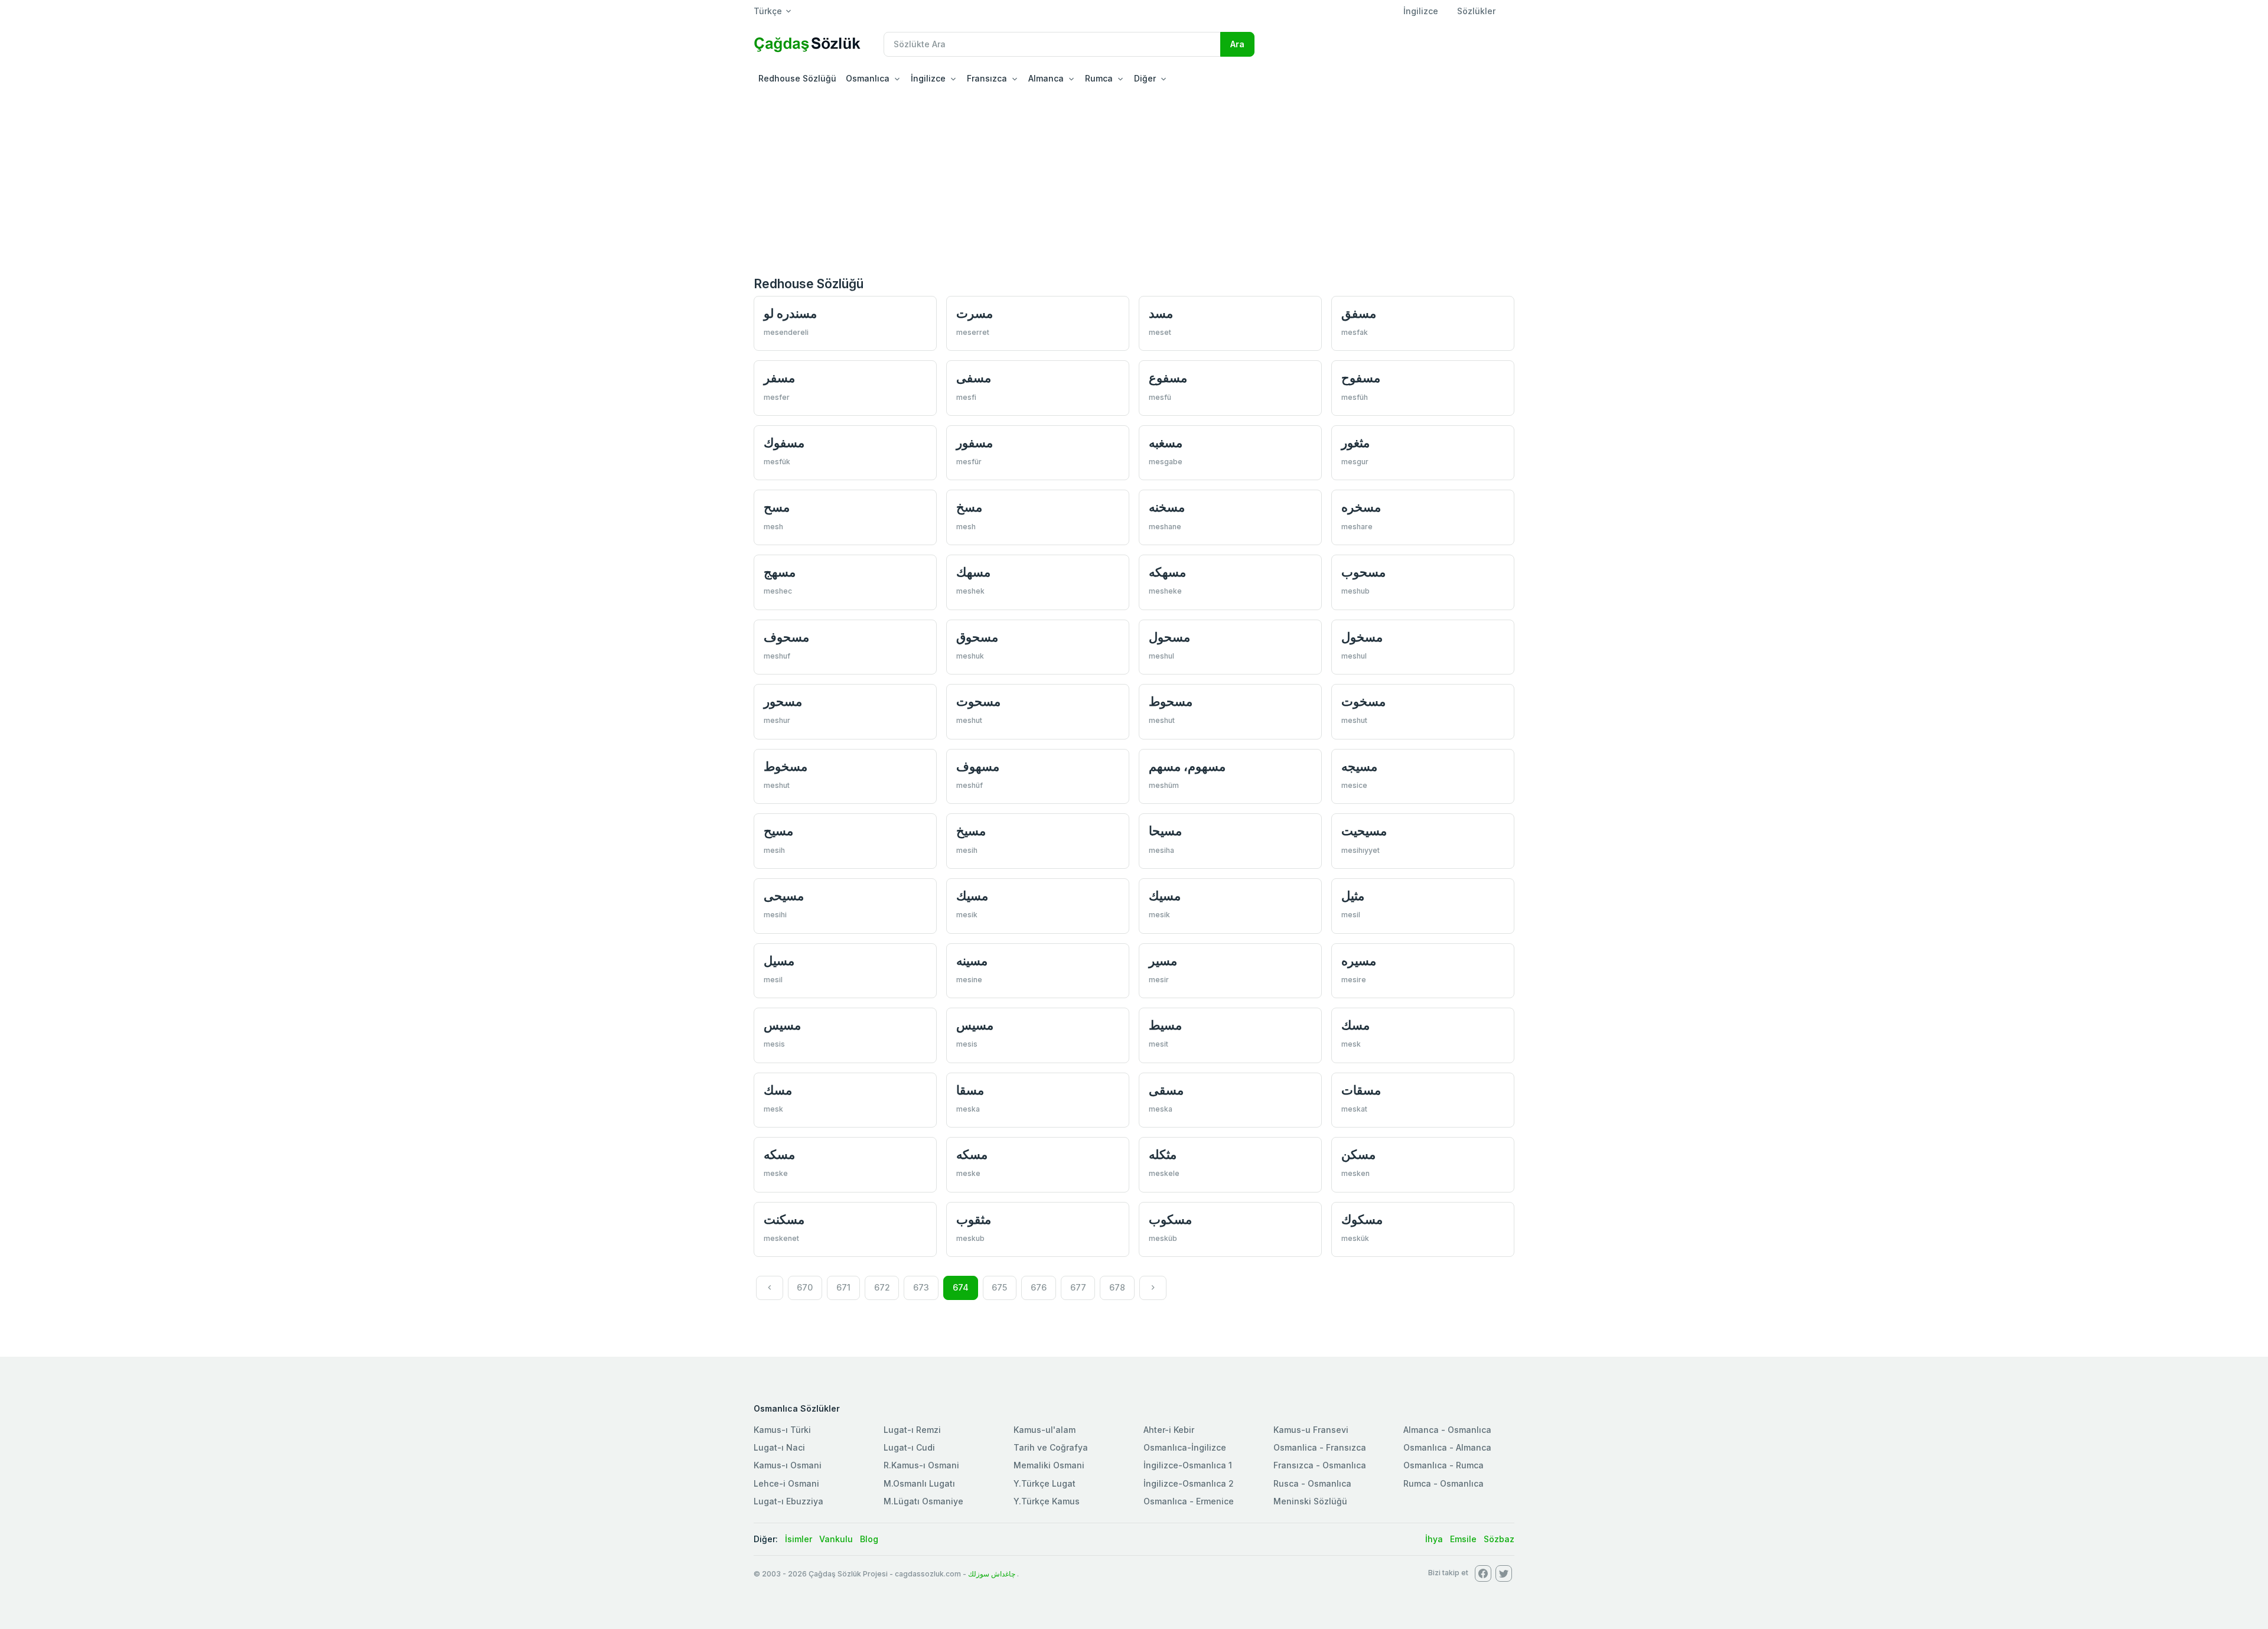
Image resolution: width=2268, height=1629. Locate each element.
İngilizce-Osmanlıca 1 (1188, 1465)
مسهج (780, 572)
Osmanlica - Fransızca (1320, 1447)
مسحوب (1363, 572)
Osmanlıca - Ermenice (1189, 1501)
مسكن (1358, 1154)
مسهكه (1167, 572)
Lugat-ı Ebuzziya (788, 1501)
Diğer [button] (1145, 78)
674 (961, 1287)
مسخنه (1167, 507)
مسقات (1361, 1090)
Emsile (1463, 1539)
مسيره (1359, 961)
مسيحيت (1364, 831)
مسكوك (1362, 1219)
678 (1117, 1287)
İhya (1434, 1539)
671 (843, 1287)
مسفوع (1168, 378)
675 (999, 1287)
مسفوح (1361, 378)
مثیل (1353, 896)
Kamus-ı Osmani (788, 1465)
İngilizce (1421, 11)
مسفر (779, 378)
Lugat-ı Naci (779, 1447)
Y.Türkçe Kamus (1047, 1501)
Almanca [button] (1046, 78)
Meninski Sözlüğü (1310, 1501)
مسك (1355, 1025)
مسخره (1361, 507)
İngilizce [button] (928, 78)
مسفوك (784, 443)
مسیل (779, 961)
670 (805, 1287)
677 (1078, 1287)
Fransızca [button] (987, 78)
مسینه (972, 961)
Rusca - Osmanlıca (1312, 1483)
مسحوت (978, 701)
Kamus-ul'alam (1045, 1430)
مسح (777, 507)
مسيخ (971, 831)
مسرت (975, 313)
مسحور (783, 701)
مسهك (973, 572)
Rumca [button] (1099, 78)
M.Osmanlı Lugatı (919, 1483)
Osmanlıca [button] (868, 78)
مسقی (1166, 1090)
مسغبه (1166, 443)
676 (1039, 1287)
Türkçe (768, 11)
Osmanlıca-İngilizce (1185, 1447)
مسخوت (1363, 701)
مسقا (970, 1090)
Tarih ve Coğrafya (1051, 1447)
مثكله (1163, 1154)
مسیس (782, 1025)
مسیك (972, 896)
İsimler (799, 1539)
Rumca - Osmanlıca (1443, 1483)
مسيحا (1165, 831)
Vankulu (836, 1539)
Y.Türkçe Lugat (1045, 1483)
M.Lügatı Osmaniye (923, 1501)
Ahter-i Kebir (1169, 1430)
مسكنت (784, 1219)
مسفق (1359, 313)
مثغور (1355, 443)
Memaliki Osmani (1049, 1465)
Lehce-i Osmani (786, 1483)
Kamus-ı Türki (782, 1430)
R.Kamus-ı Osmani (921, 1465)
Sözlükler (1476, 11)
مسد (1161, 313)
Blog (869, 1539)
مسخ (969, 507)
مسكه (779, 1154)
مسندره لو (790, 313)
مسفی (974, 378)
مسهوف (978, 766)
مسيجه (1359, 766)
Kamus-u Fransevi (1311, 1430)
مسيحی (784, 896)
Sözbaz (1499, 1539)
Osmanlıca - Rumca (1443, 1465)
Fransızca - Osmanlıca (1320, 1465)
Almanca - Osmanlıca (1447, 1430)
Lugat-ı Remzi (912, 1430)
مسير (1163, 961)
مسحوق (977, 637)
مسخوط (786, 766)
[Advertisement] (1134, 180)
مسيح (778, 831)
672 (882, 1287)
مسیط (1165, 1025)
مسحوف (786, 637)
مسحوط (1171, 701)
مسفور (975, 443)
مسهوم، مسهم (1187, 766)
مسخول (1362, 637)
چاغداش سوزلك (992, 1574)
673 (921, 1287)
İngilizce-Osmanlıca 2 (1189, 1483)
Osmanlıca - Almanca (1447, 1447)
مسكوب (1170, 1219)
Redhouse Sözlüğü (797, 78)
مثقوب (974, 1219)
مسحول (1169, 637)
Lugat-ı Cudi (909, 1447)
